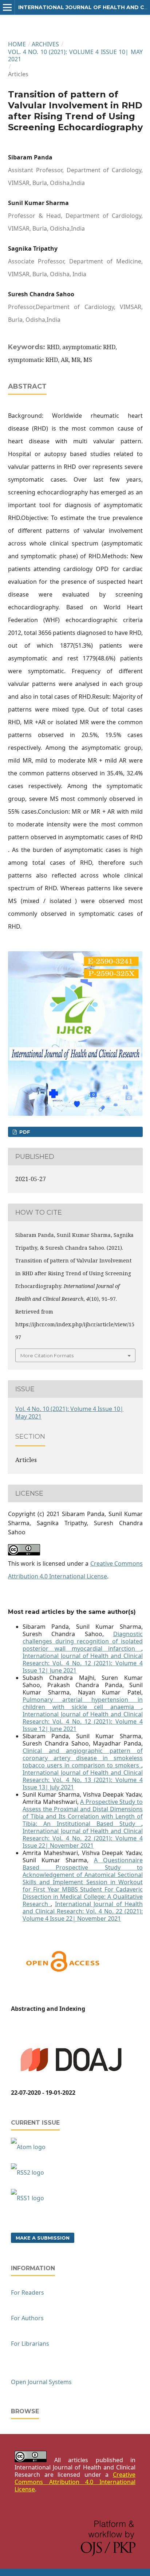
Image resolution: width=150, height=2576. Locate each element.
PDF (24, 1132)
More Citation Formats (47, 1356)
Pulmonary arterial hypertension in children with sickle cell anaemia (83, 1703)
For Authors (27, 2318)
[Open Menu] (7, 7)
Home (17, 44)
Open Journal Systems (41, 2382)
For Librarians (30, 2344)
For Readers (27, 2292)
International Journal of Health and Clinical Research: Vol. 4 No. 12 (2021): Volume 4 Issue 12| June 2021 (83, 1663)
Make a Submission (43, 2238)
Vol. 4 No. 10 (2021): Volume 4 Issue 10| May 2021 (75, 55)
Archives (45, 44)
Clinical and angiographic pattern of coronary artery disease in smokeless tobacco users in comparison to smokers (83, 1758)
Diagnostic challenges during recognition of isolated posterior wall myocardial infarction (83, 1641)
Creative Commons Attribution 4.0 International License (75, 2482)
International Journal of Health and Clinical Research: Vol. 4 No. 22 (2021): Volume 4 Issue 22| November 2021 (83, 1838)
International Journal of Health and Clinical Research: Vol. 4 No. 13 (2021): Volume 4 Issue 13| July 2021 (83, 1780)
